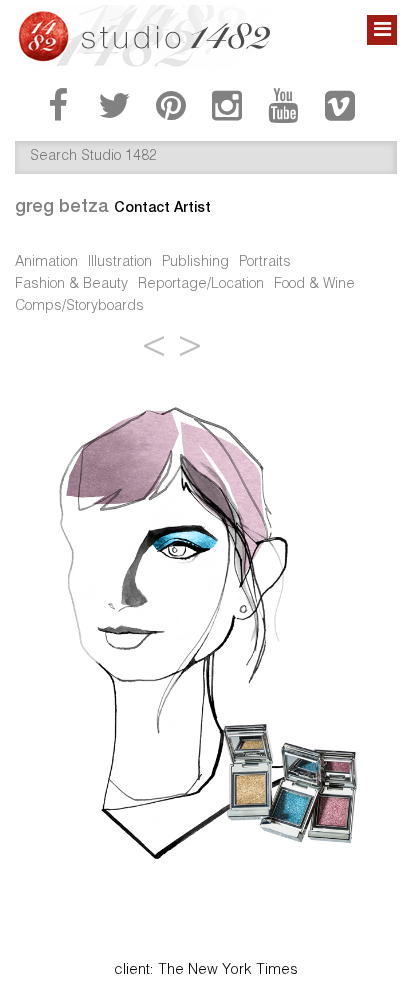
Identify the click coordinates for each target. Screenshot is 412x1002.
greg (62, 205)
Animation (46, 263)
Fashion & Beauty (71, 285)
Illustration (120, 263)
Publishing (195, 263)
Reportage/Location (201, 285)
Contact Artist (162, 207)
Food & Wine (314, 285)
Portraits (265, 263)
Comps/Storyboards (79, 307)
